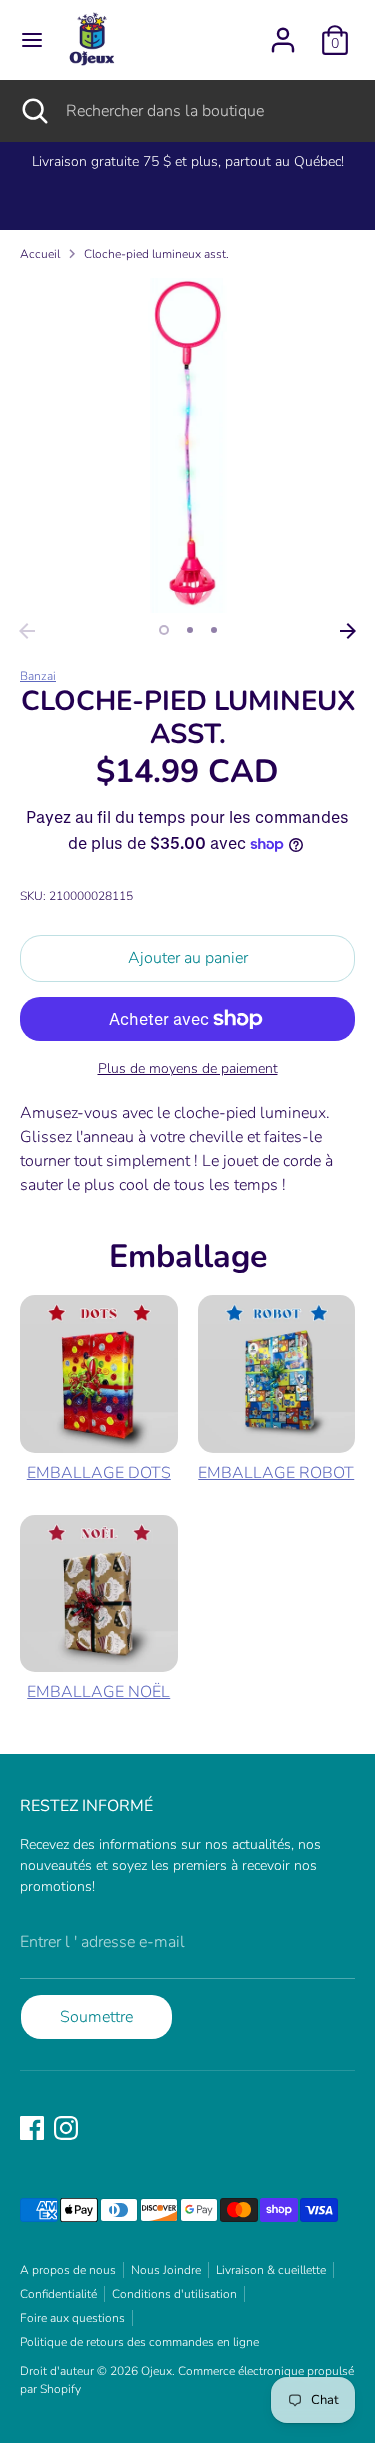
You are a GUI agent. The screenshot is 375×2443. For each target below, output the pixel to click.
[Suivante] (348, 631)
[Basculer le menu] (32, 40)
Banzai (38, 676)
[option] (187, 445)
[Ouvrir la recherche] (33, 111)
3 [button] (214, 630)
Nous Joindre (166, 2270)
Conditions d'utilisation (174, 2294)
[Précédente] (27, 631)
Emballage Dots (99, 1473)
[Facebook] (32, 2128)
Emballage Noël (98, 1692)
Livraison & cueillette (271, 2270)
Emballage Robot (276, 1473)
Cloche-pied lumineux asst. (156, 254)
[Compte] (283, 32)
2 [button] (190, 630)
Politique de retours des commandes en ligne (139, 2342)
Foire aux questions (72, 2318)
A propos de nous (68, 2270)
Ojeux (156, 2371)
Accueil (40, 254)
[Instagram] (66, 2128)
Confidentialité (58, 2294)
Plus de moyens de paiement (188, 1068)
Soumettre (96, 2017)
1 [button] (164, 630)
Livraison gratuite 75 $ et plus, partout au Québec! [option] (188, 161)
